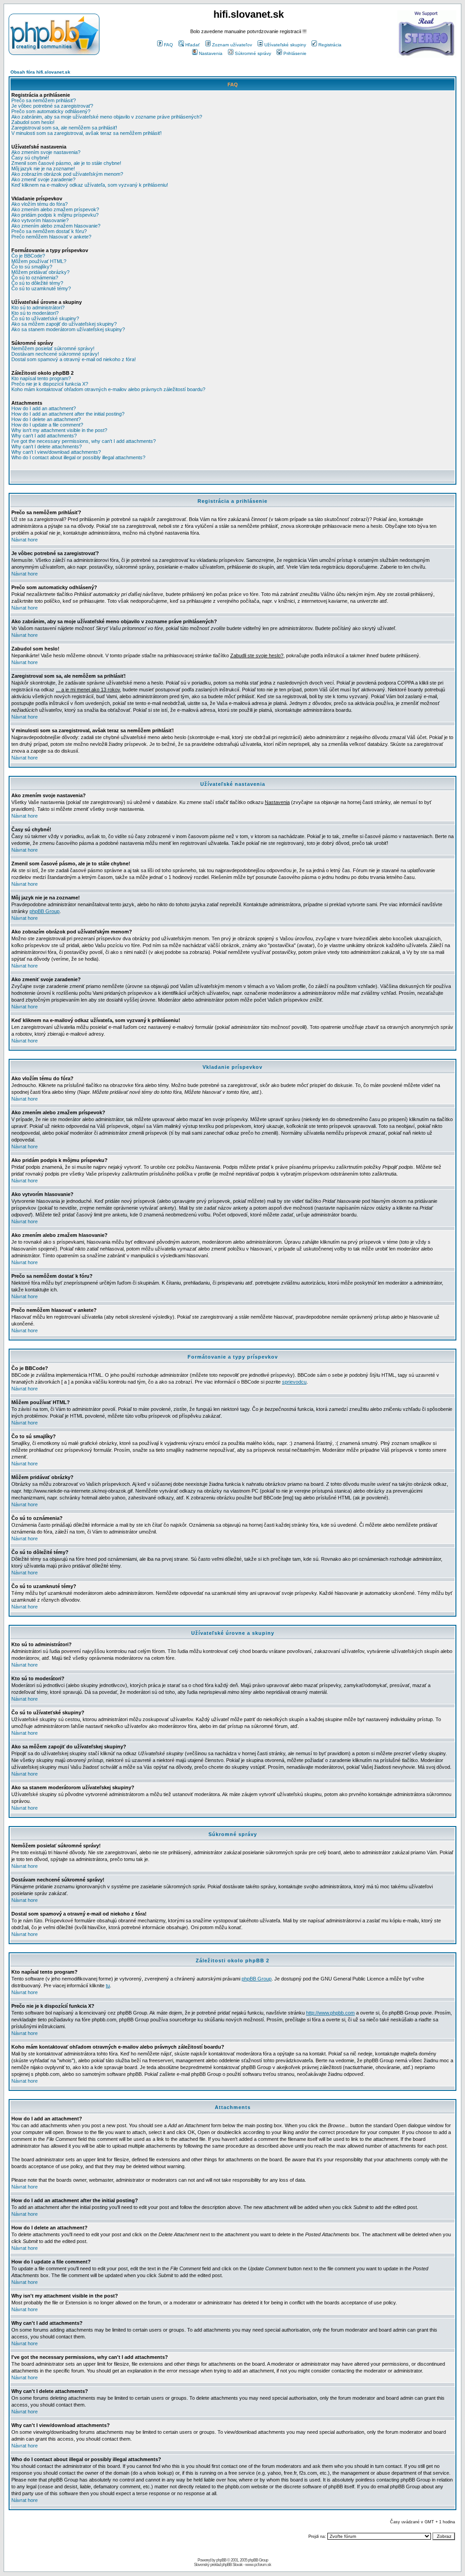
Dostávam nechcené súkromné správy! (55, 354)
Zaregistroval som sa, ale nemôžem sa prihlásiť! (64, 128)
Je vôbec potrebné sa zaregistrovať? (52, 106)
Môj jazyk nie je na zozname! (43, 169)
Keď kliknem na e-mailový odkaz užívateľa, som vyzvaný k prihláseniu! (90, 185)
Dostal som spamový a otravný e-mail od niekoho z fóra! (74, 359)
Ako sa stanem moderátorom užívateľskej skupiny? (68, 329)
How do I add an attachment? (44, 408)
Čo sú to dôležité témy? (37, 283)
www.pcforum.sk (258, 2565)
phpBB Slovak (232, 2565)
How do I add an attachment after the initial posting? (68, 414)
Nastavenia (211, 53)
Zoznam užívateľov (232, 45)
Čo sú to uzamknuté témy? (41, 288)
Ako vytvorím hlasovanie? (40, 220)
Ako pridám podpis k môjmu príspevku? (55, 215)
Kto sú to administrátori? (38, 308)
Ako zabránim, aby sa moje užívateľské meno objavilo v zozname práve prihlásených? (107, 117)
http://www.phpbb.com (330, 2013)
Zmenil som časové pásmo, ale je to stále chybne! (66, 163)
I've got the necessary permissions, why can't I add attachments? (84, 441)
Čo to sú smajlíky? (32, 267)
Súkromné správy (253, 53)
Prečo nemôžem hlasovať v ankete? (51, 237)
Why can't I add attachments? (44, 436)
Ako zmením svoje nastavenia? (46, 152)
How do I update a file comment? (47, 425)
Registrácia (330, 45)
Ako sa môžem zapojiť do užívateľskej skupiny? (64, 324)
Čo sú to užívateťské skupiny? (45, 318)
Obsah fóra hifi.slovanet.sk (40, 72)
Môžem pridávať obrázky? (40, 272)
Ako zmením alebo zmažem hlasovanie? (56, 226)
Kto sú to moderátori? (35, 313)
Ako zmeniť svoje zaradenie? (43, 179)
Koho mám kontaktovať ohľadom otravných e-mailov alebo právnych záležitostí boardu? (108, 389)
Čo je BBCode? (28, 256)
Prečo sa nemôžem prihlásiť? (44, 100)
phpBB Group (45, 911)
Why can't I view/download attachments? (56, 452)
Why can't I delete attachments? (47, 447)
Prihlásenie (295, 53)
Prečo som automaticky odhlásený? (51, 111)
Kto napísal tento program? (41, 378)
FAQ (168, 45)
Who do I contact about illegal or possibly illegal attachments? (78, 457)
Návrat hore (25, 540)
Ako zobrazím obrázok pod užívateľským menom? (67, 174)
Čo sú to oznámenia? (35, 278)
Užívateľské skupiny (285, 45)
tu (108, 1985)
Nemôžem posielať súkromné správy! (53, 348)
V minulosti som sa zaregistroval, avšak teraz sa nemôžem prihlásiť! (87, 133)
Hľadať (193, 45)
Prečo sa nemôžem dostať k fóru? (49, 231)
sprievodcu (294, 1382)
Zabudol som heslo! (33, 122)
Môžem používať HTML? (39, 261)
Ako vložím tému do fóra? (40, 204)
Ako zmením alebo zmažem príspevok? (55, 209)
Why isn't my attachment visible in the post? (59, 430)
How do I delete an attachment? (46, 419)
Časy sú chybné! (30, 158)
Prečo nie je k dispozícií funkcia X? (50, 384)
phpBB (221, 2560)
